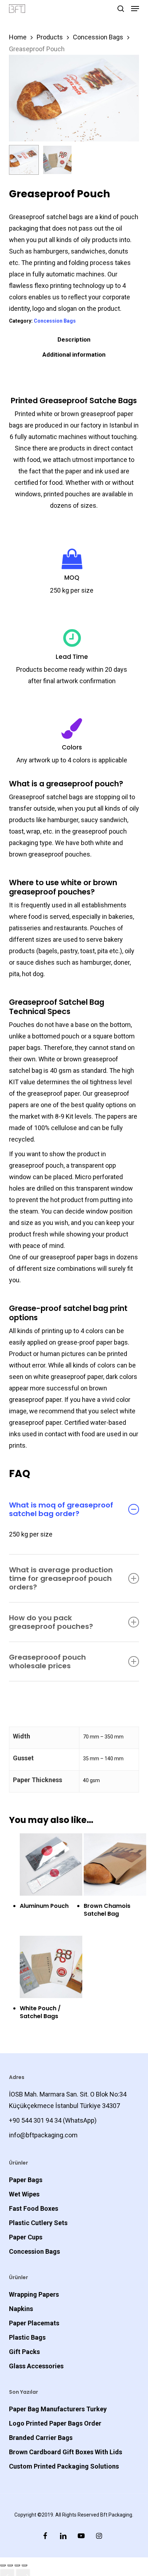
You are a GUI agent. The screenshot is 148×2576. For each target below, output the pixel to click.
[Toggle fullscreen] (10, 2565)
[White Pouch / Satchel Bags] (51, 1967)
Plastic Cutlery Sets (38, 2223)
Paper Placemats (34, 2323)
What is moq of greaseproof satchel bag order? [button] (61, 1509)
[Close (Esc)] (24, 2565)
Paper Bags (26, 2180)
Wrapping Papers (34, 2294)
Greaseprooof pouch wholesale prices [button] (47, 1661)
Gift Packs (24, 2352)
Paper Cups (26, 2237)
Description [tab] (74, 339)
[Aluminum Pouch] (51, 1865)
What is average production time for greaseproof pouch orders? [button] (61, 1578)
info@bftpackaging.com (43, 2135)
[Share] (17, 2565)
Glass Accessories (36, 2366)
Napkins (21, 2309)
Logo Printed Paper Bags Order (55, 2423)
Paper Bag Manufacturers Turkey (58, 2409)
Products (50, 37)
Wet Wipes (24, 2194)
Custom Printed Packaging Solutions (64, 2466)
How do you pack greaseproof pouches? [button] (51, 1622)
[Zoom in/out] (3, 2565)
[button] (135, 9)
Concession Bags (98, 37)
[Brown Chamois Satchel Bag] (115, 1865)
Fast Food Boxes (34, 2208)
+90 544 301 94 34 (35, 2120)
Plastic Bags (27, 2337)
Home (18, 37)
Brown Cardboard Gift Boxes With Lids (66, 2452)
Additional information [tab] (74, 354)
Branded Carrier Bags (41, 2438)
